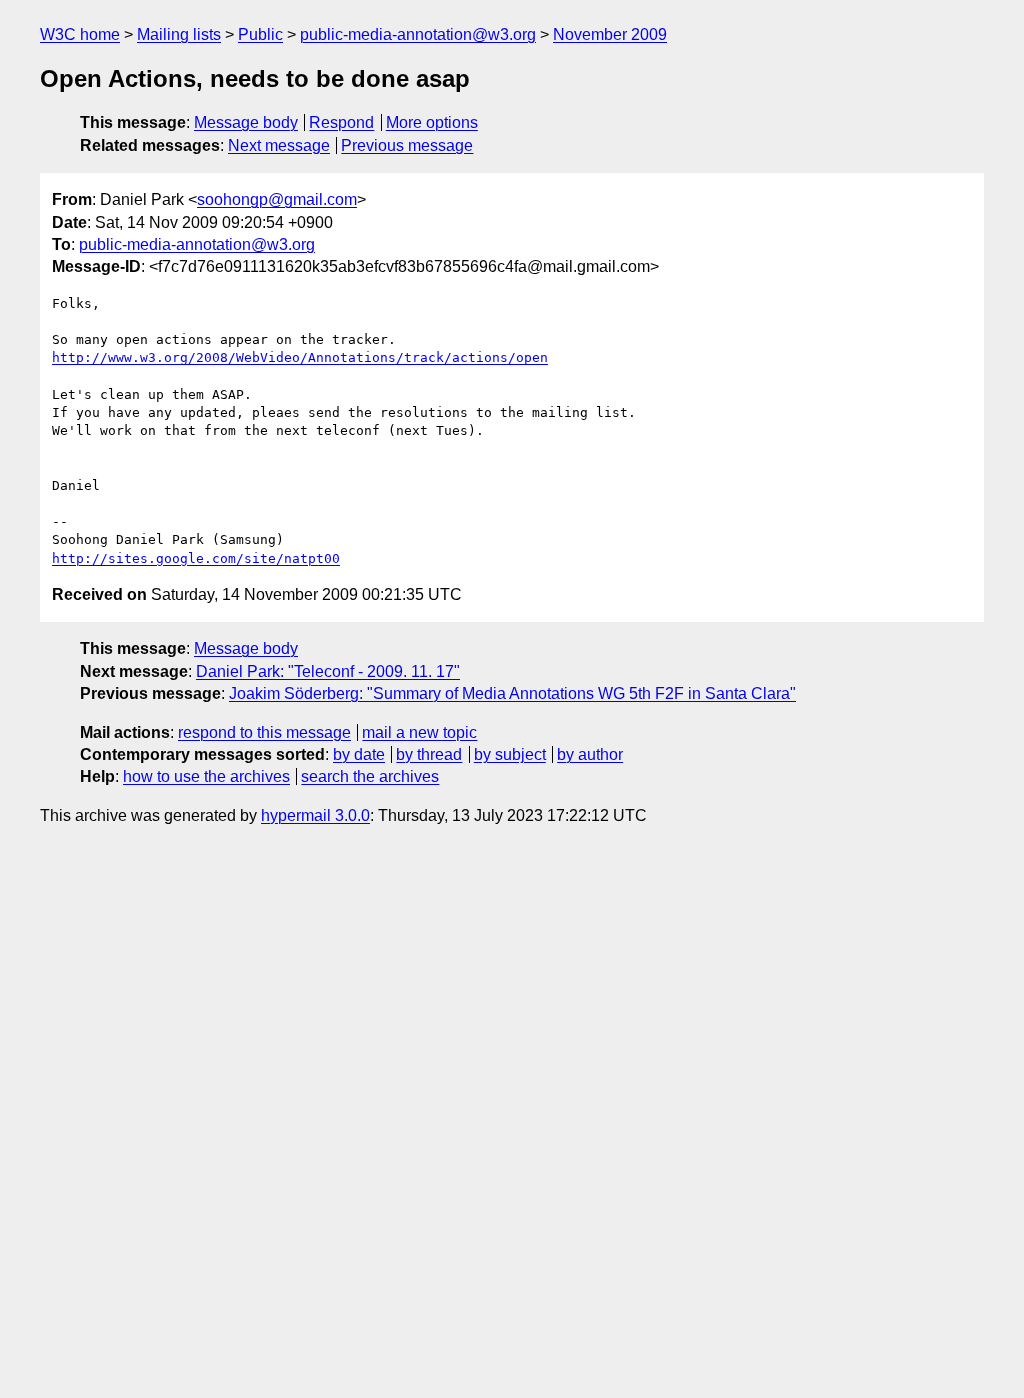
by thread (429, 754)
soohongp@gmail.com (277, 199)
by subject (510, 754)
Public (260, 34)
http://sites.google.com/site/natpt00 (196, 558)
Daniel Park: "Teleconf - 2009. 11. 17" (328, 671)
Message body (246, 122)
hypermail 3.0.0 (315, 815)
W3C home (80, 34)
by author (590, 754)
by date (359, 754)
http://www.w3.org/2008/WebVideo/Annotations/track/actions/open (300, 357)
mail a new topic (419, 732)
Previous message (407, 145)
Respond (341, 122)
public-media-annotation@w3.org (418, 34)
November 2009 (610, 34)
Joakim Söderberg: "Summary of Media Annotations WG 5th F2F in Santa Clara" (512, 693)
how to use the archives (206, 776)
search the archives (370, 776)
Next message (279, 145)
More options (432, 122)
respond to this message (264, 732)
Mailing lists (179, 34)
